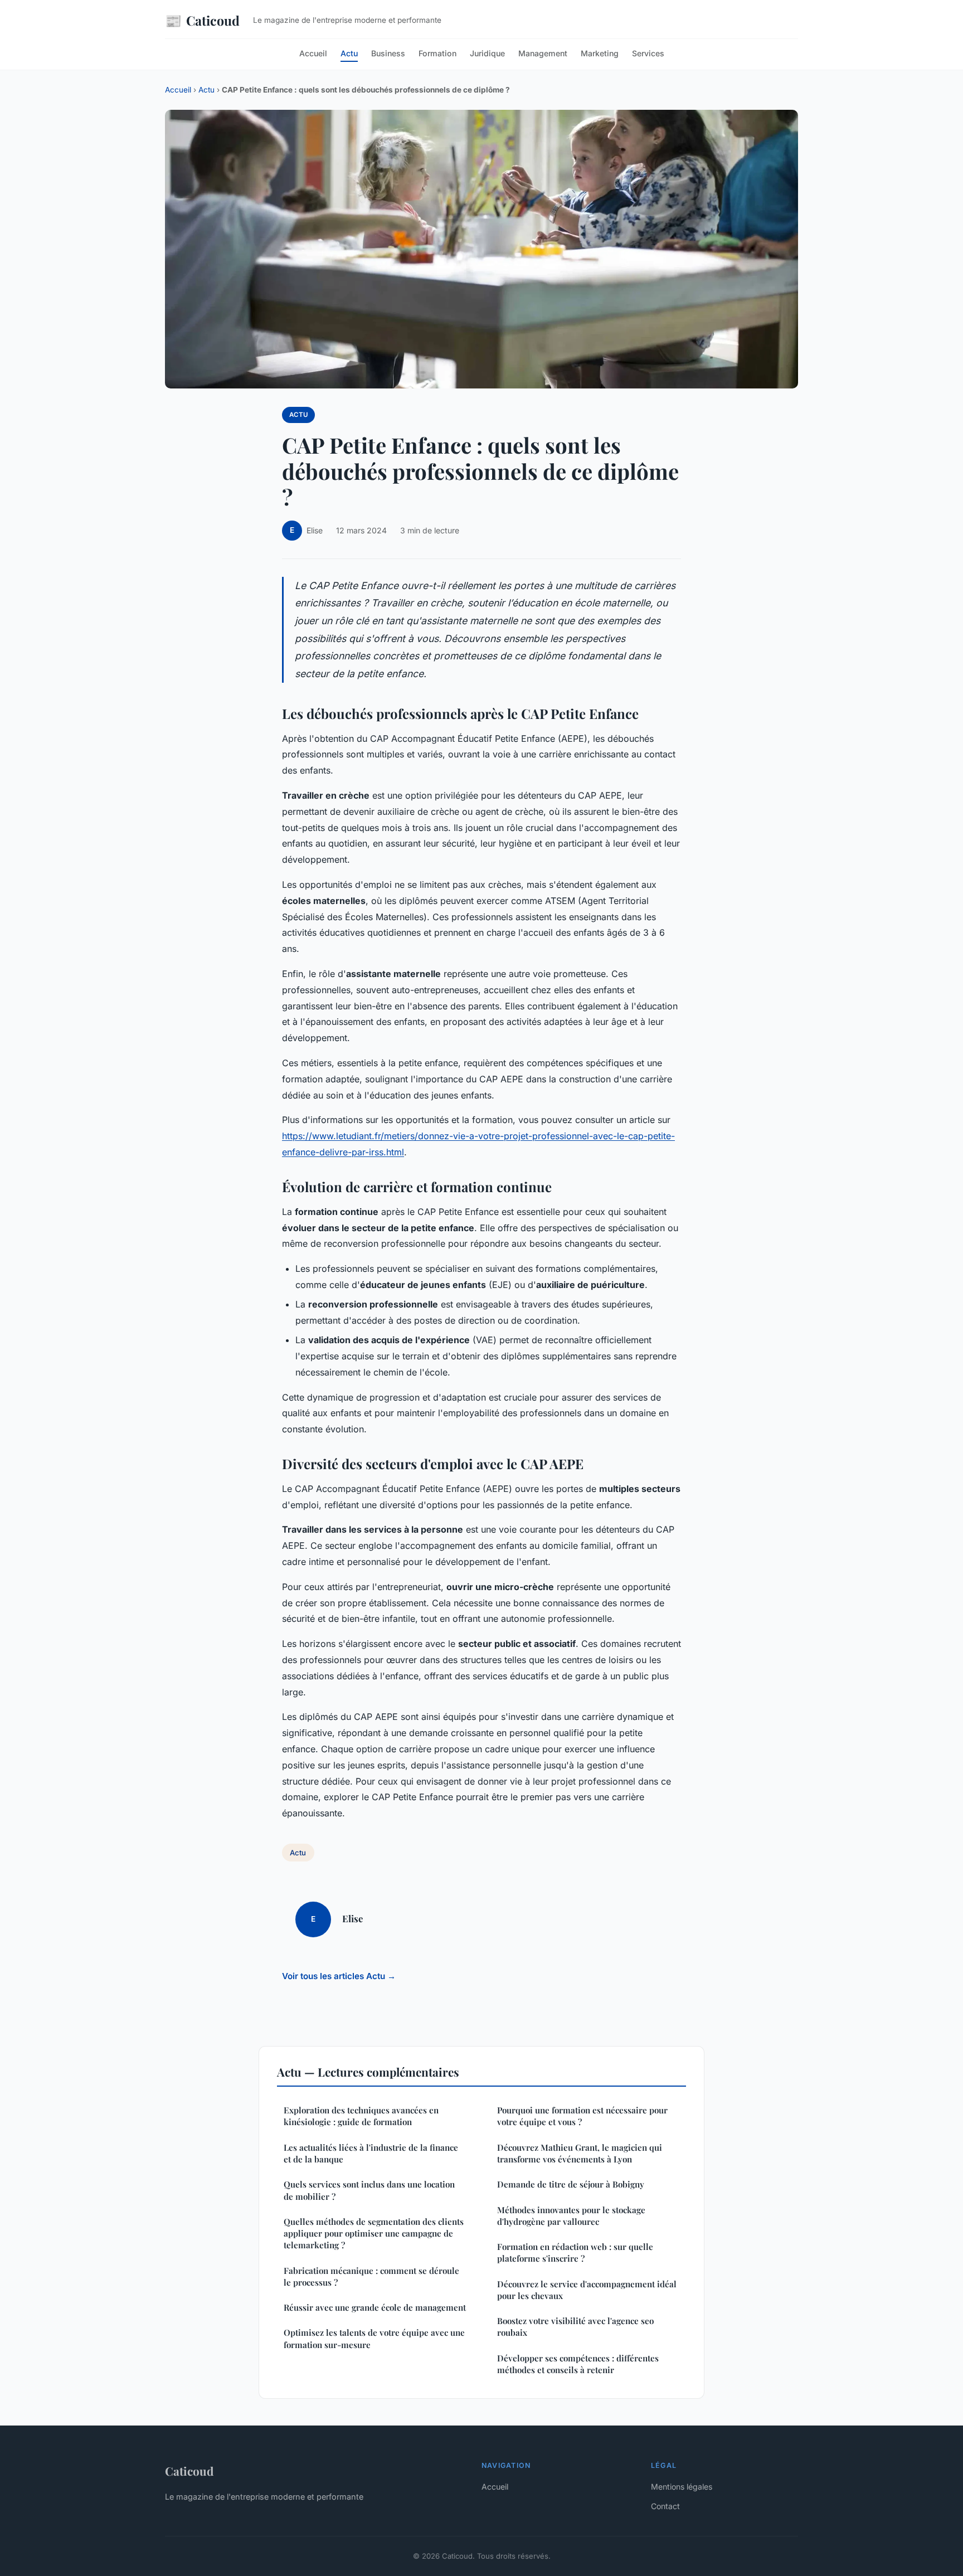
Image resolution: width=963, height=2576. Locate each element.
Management (543, 53)
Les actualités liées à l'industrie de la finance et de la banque (371, 2153)
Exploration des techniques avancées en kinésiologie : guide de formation (361, 2116)
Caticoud (202, 20)
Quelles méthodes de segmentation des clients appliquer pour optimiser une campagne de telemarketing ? (374, 2234)
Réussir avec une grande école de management (375, 2307)
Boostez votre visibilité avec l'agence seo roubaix (575, 2327)
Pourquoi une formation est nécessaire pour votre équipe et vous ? (582, 2116)
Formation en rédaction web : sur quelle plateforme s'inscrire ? (575, 2252)
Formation (437, 53)
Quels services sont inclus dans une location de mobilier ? (369, 2190)
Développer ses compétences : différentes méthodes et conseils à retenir (578, 2364)
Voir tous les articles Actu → (339, 1976)
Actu (349, 53)
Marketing (600, 53)
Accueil (313, 53)
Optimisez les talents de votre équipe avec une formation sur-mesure (374, 2338)
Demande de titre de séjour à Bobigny (571, 2184)
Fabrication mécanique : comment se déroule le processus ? (371, 2276)
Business (388, 53)
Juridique (487, 53)
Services (648, 53)
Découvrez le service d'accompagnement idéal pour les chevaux (587, 2290)
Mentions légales (682, 2487)
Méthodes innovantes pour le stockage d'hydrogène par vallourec (571, 2216)
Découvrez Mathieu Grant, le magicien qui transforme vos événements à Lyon (580, 2153)
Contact (665, 2506)
